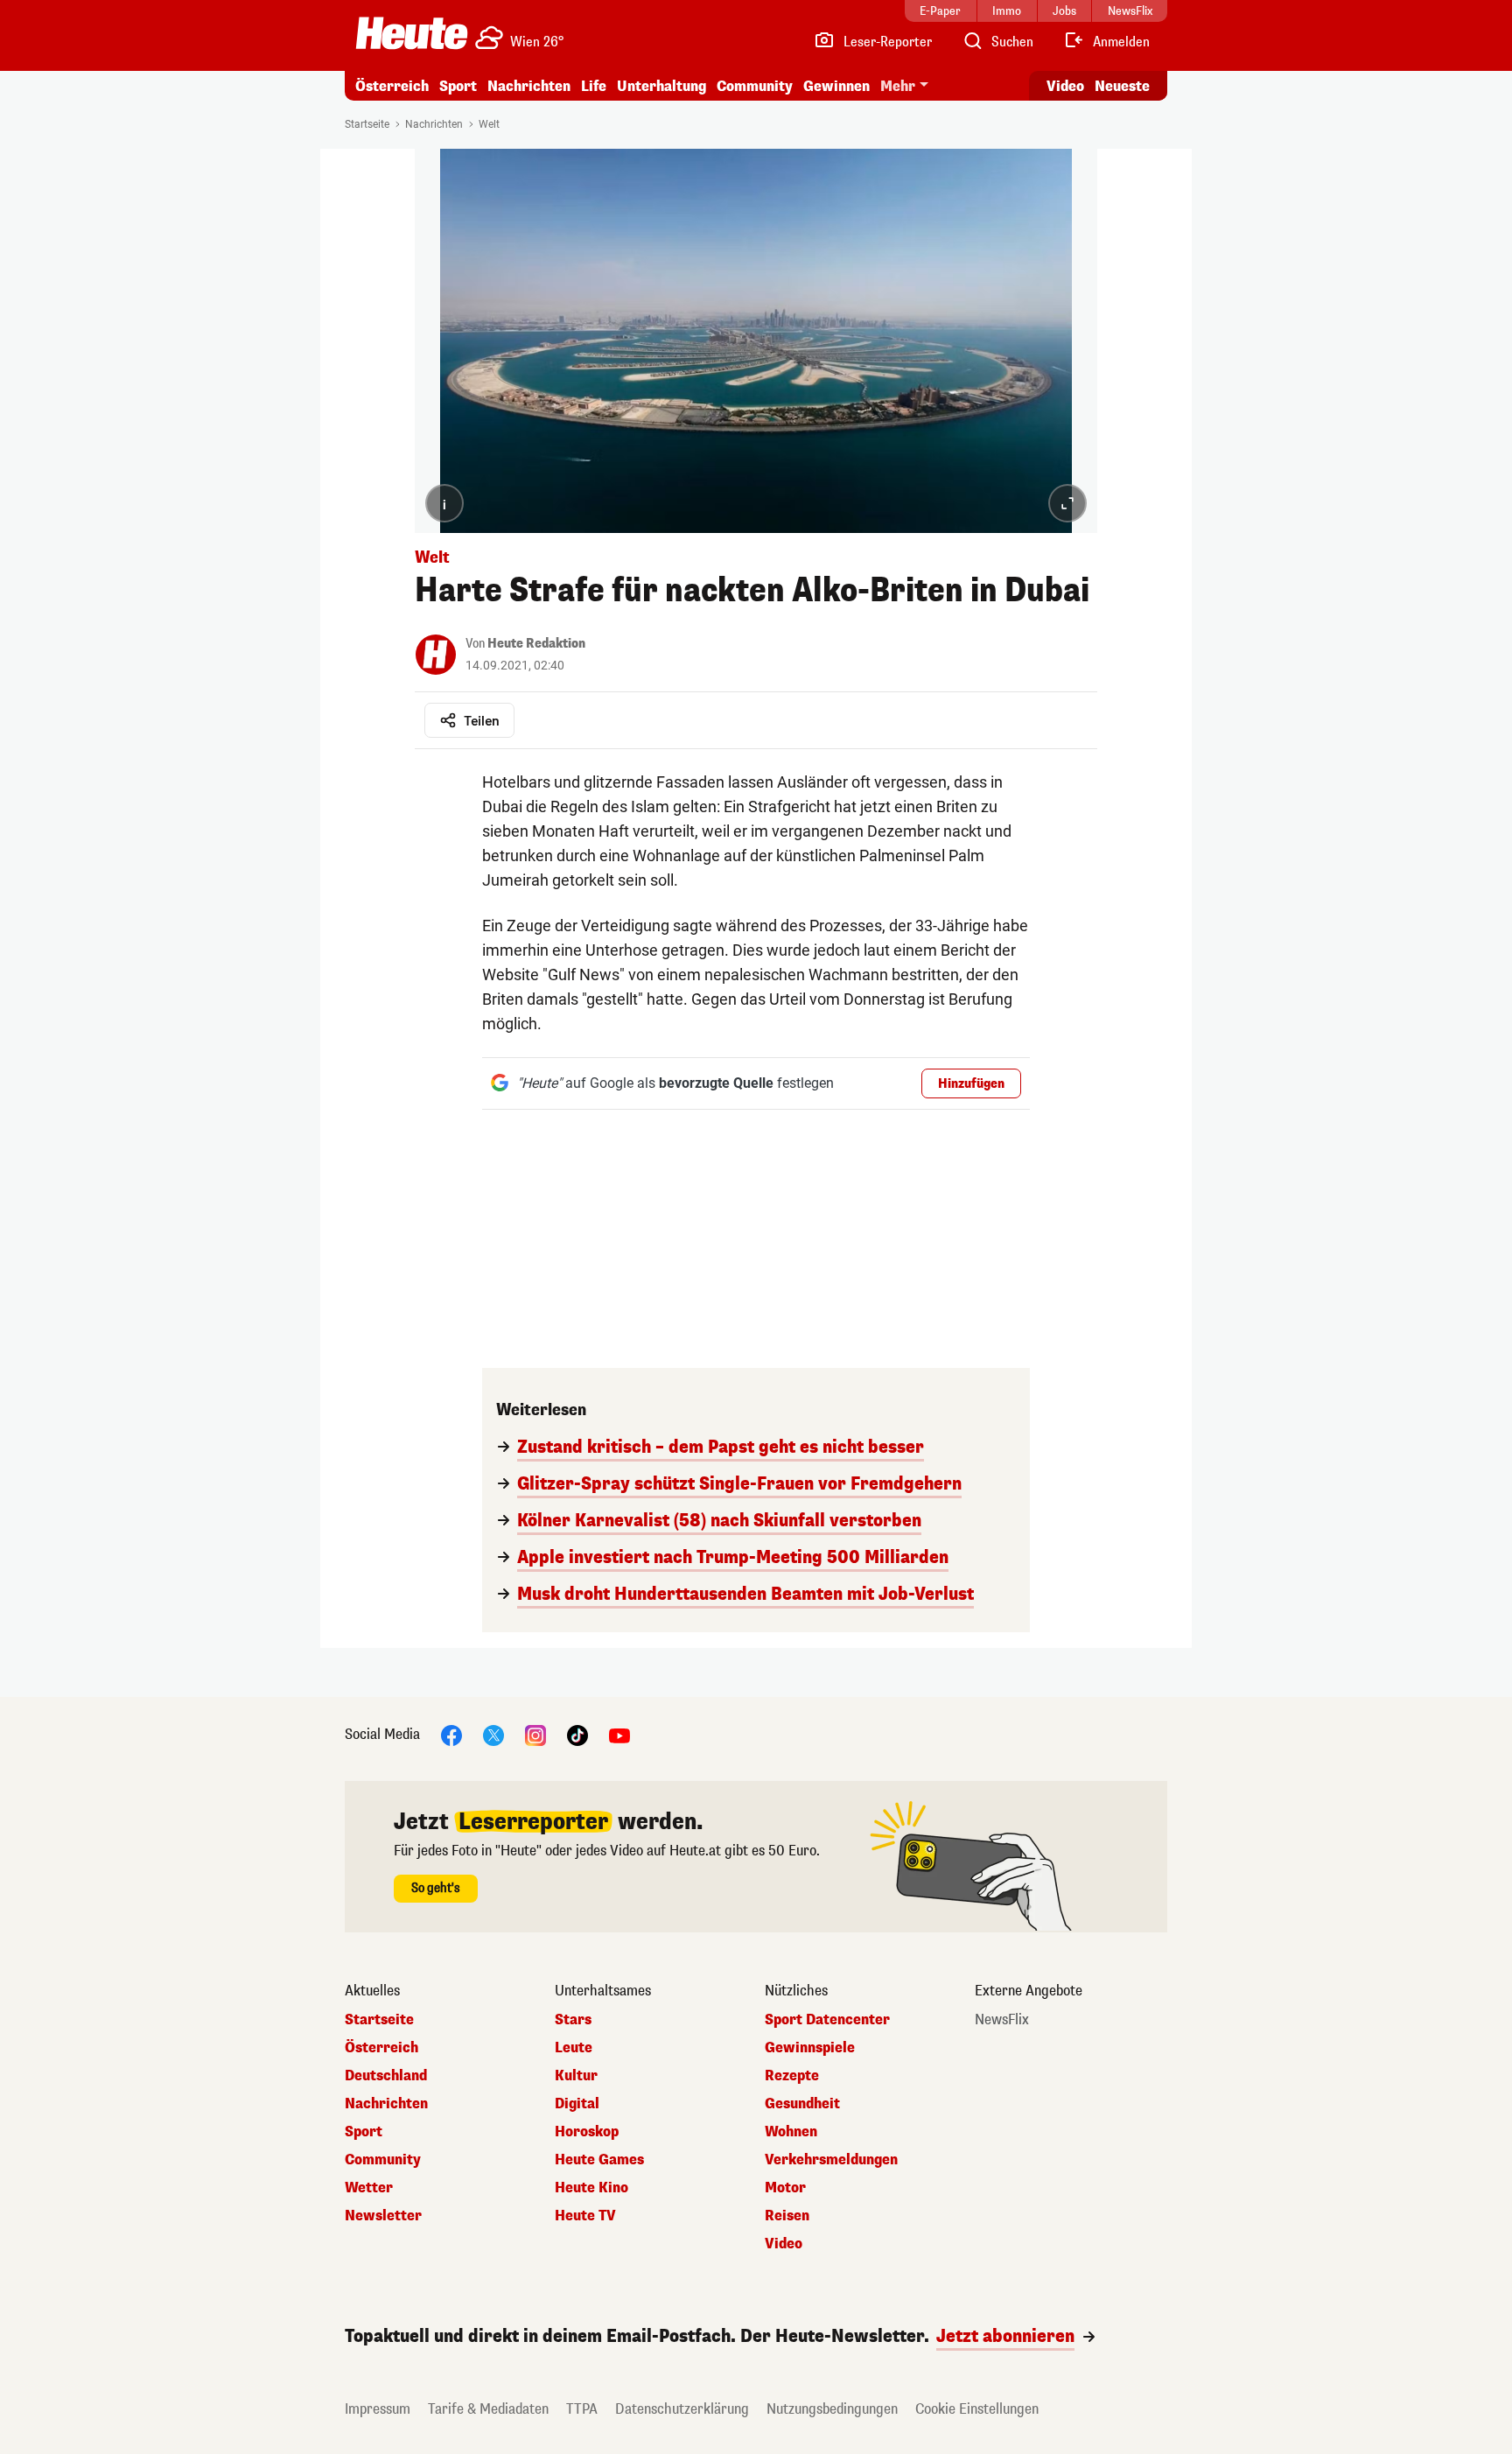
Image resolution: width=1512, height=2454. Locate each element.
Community (755, 86)
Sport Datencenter (827, 2020)
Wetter (369, 2188)
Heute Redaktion (536, 644)
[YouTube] (619, 1734)
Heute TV (585, 2216)
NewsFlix (1002, 2020)
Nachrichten (434, 124)
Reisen (787, 2216)
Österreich (392, 86)
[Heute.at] (412, 33)
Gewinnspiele (810, 2048)
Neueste (1122, 86)
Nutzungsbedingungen (832, 2409)
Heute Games (599, 2160)
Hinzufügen (971, 1084)
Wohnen (791, 2132)
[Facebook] (451, 1734)
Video (1065, 86)
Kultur (576, 2076)
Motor (785, 2188)
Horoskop (587, 2132)
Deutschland (386, 2076)
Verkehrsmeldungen (831, 2160)
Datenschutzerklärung (682, 2409)
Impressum (378, 2409)
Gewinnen (836, 86)
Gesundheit (802, 2104)
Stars (573, 2020)
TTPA (582, 2409)
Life (594, 86)
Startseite (367, 124)
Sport (458, 86)
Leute (574, 2048)
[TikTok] (577, 1734)
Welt (489, 124)
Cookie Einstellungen (977, 2409)
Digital (577, 2104)
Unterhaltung (661, 86)
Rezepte (792, 2076)
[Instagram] (535, 1734)
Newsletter (383, 2216)
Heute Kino (591, 2188)
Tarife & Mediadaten (488, 2409)
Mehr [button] (898, 86)
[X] (493, 1734)
